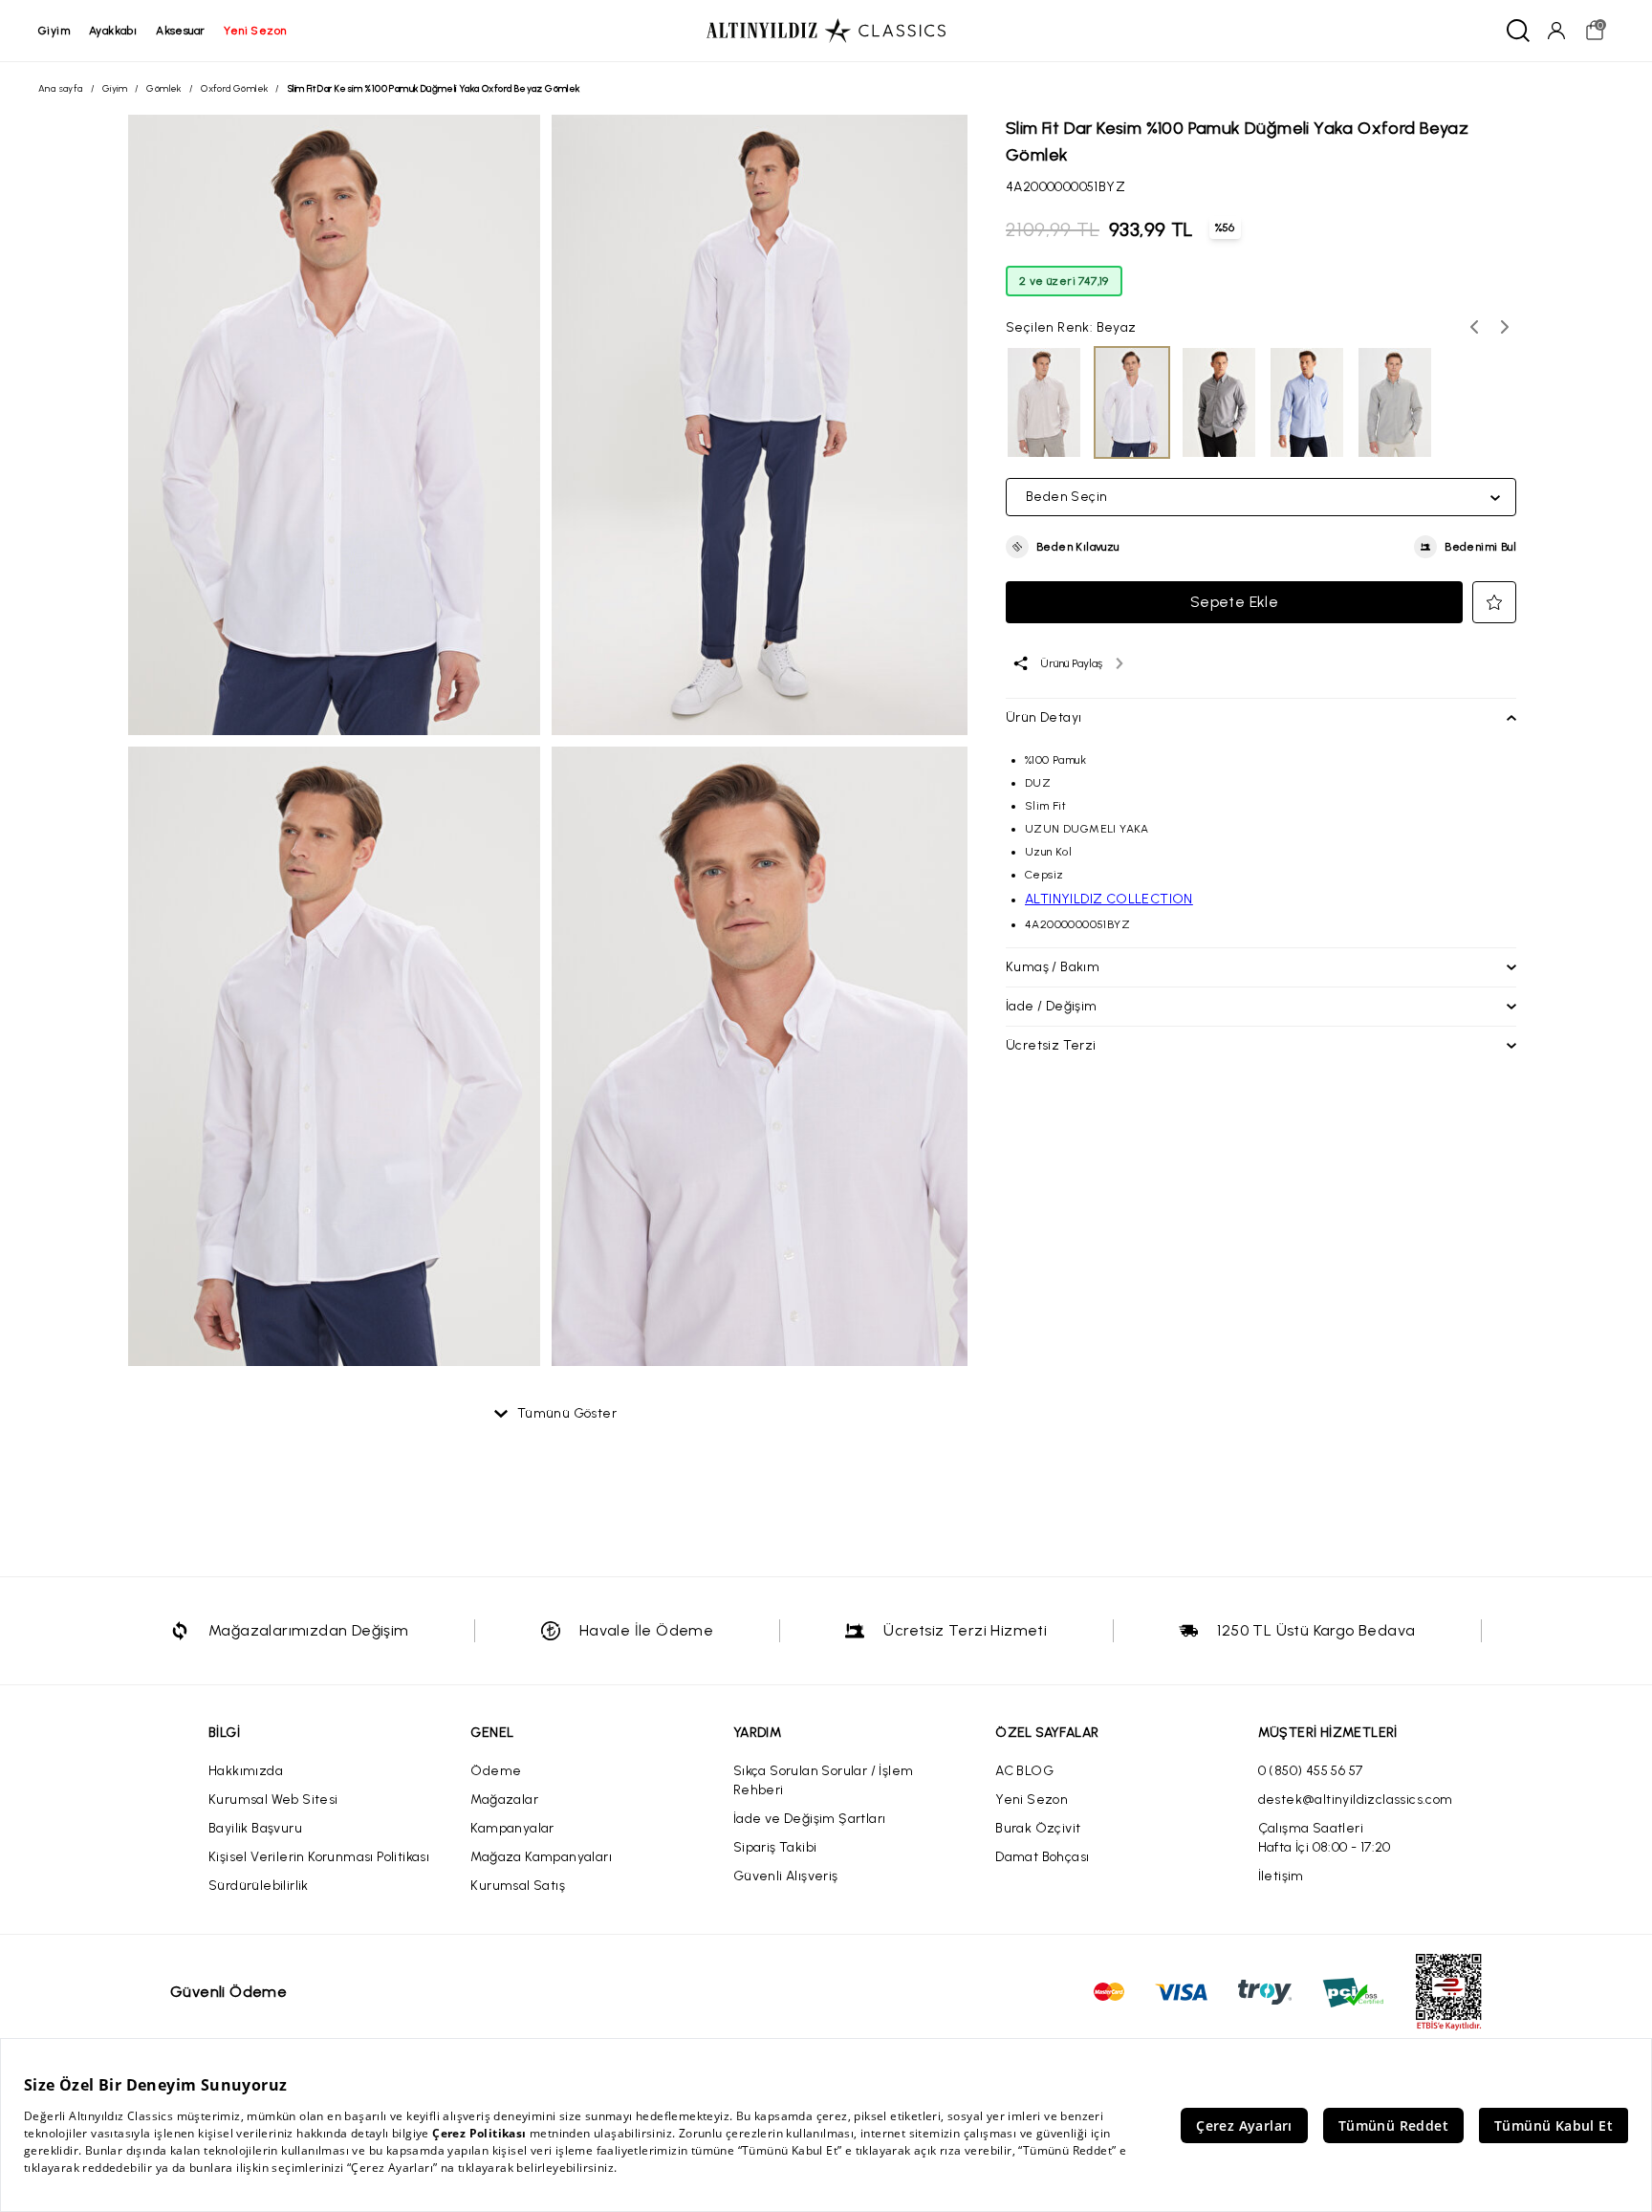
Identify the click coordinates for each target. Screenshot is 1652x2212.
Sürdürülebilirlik (259, 1886)
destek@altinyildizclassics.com (1356, 1800)
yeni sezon (255, 31)
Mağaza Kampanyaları (541, 1857)
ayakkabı (113, 31)
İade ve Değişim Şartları (810, 1819)
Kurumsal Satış (518, 1886)
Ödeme (496, 1771)
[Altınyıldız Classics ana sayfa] (826, 31)
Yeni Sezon (1032, 1800)
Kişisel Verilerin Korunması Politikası (319, 1857)
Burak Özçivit (1038, 1828)
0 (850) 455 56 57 (1311, 1771)
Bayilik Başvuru (255, 1828)
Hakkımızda (246, 1771)
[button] (1063, 547)
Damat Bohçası (1042, 1857)
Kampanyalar (512, 1828)
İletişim (1281, 1876)
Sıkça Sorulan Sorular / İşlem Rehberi (824, 1780)
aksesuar (180, 31)
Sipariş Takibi (775, 1847)
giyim (54, 31)
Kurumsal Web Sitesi (273, 1800)
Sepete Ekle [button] (1234, 602)
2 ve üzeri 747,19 (1064, 281)
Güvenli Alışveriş (786, 1876)
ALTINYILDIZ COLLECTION (1109, 899)
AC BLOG (1024, 1771)
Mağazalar (504, 1800)
